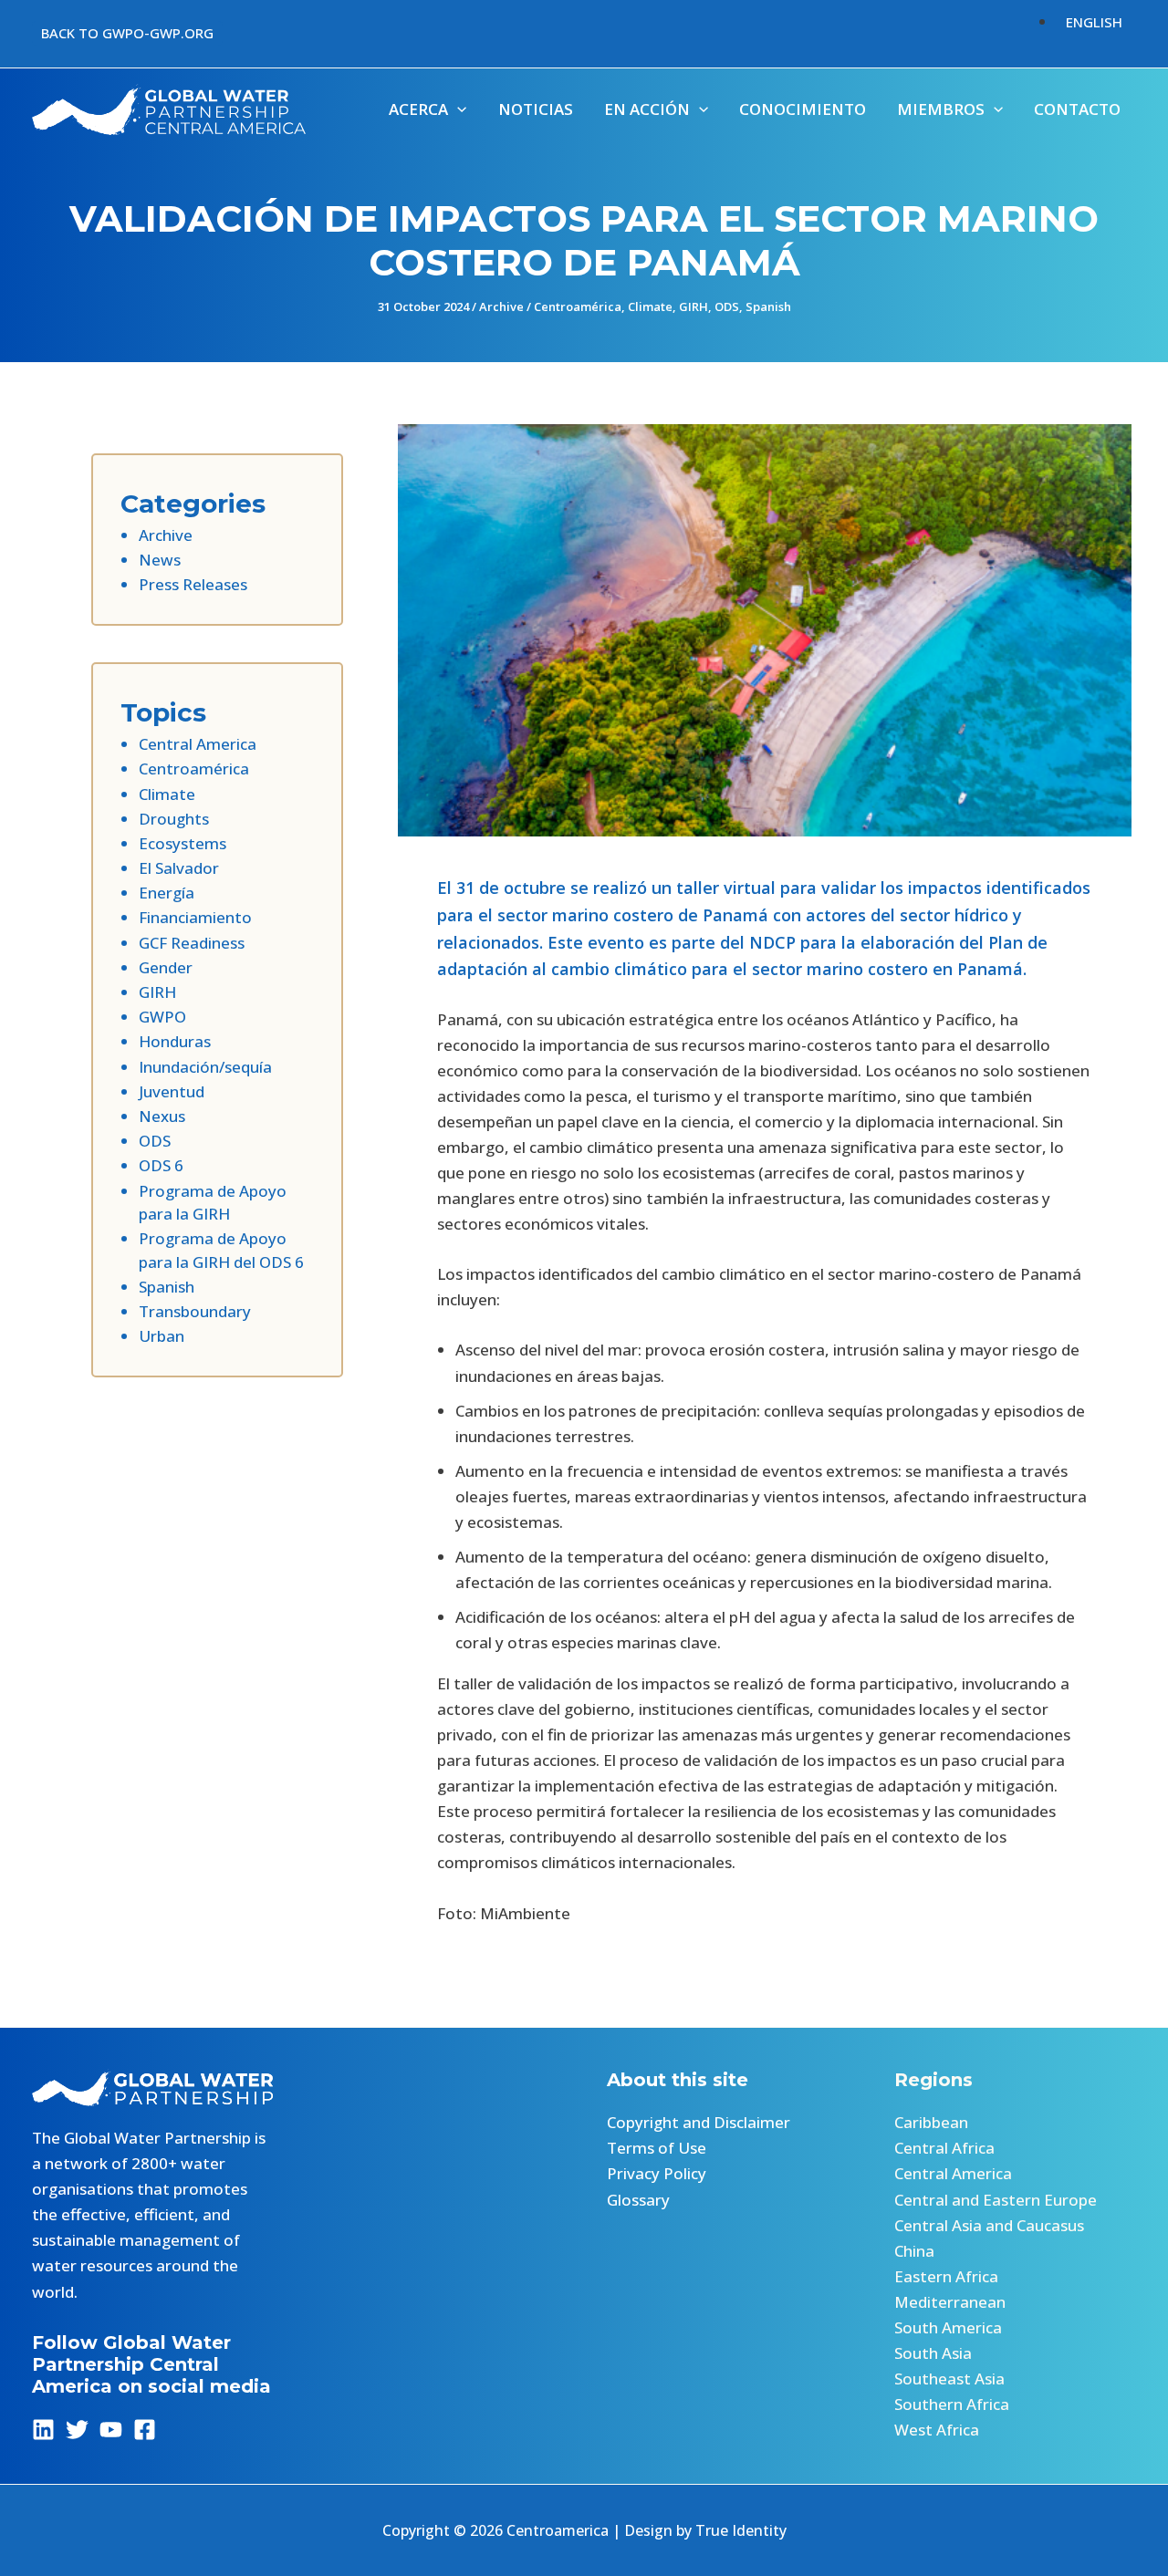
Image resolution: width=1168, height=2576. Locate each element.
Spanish (768, 306)
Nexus (162, 1116)
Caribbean (931, 2122)
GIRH (693, 306)
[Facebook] (145, 2430)
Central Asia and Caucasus (989, 2225)
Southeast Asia (949, 2379)
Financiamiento (195, 917)
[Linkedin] (43, 2430)
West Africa (937, 2430)
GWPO (162, 1017)
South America (948, 2327)
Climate (650, 306)
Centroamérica (578, 306)
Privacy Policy (657, 2173)
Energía (167, 893)
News (160, 560)
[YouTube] (111, 2430)
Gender (166, 967)
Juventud (172, 1091)
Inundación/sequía (205, 1067)
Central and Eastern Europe (996, 2200)
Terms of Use (657, 2148)
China (914, 2251)
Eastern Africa (946, 2276)
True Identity (741, 2530)
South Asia (933, 2353)
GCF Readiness (192, 943)
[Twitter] (77, 2430)
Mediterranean (950, 2302)
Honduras (175, 1041)
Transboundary (195, 1311)
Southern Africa (952, 2404)
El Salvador (179, 868)
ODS (727, 306)
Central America (198, 744)
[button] (127, 33)
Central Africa (944, 2148)
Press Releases (193, 584)
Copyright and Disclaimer (699, 2122)
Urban (162, 1336)
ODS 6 (161, 1165)
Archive (501, 306)
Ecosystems (182, 843)
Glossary (638, 2200)
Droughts (174, 819)
